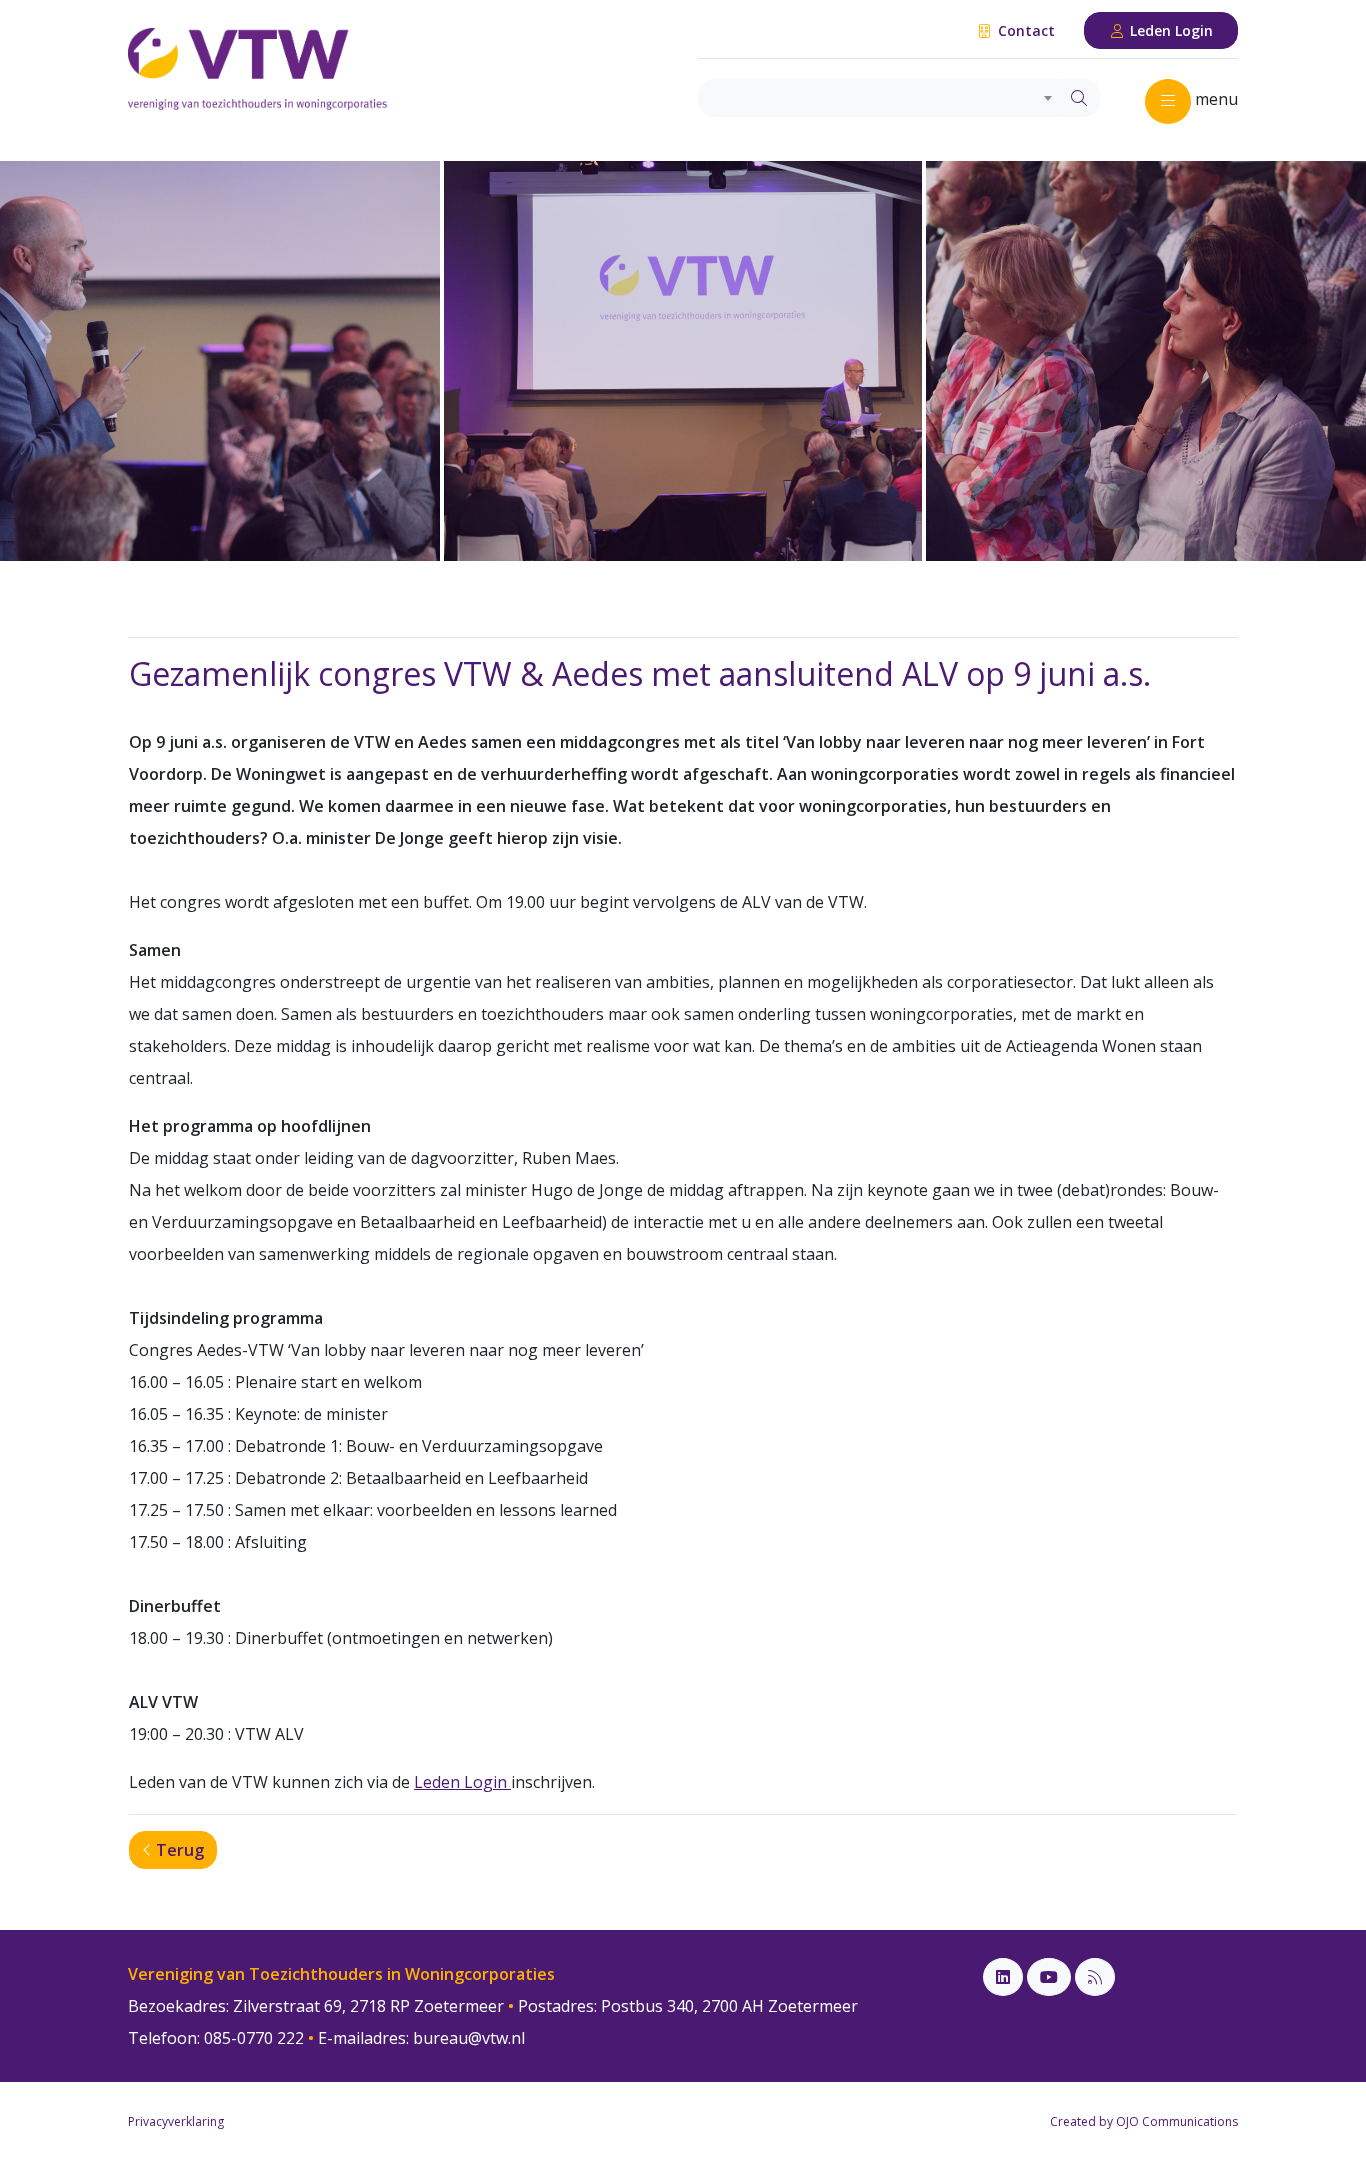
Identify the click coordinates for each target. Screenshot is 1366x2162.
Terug (178, 1850)
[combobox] (878, 98)
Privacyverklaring (176, 2121)
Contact (1024, 30)
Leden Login (1169, 30)
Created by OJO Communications (1144, 2121)
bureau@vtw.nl (469, 2038)
